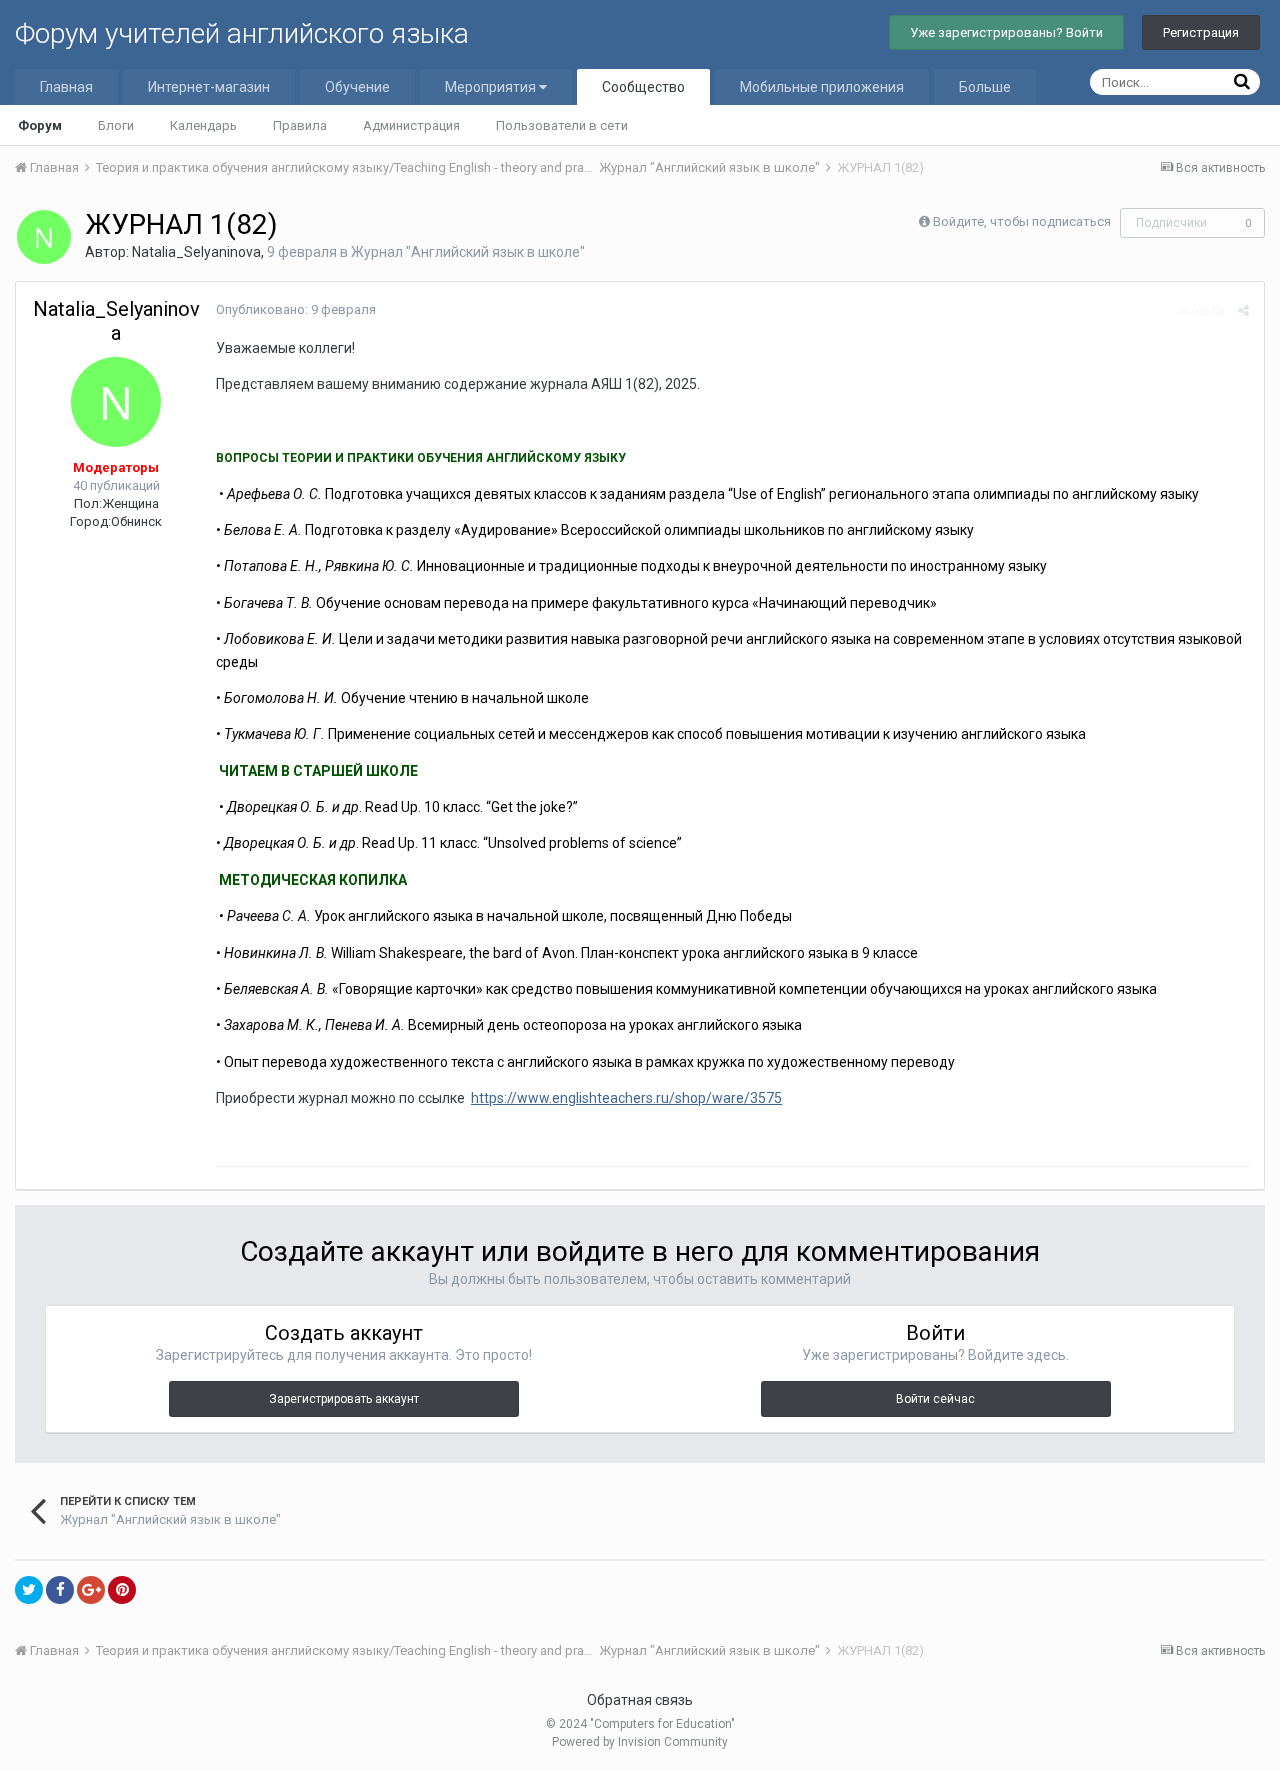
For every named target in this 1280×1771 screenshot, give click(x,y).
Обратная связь (640, 1700)
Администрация (411, 125)
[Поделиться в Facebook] (60, 1590)
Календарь (203, 125)
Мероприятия (492, 87)
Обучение (357, 87)
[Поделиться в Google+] (91, 1590)
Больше (985, 87)
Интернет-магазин (209, 87)
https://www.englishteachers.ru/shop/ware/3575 (626, 1098)
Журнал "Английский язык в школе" (468, 252)
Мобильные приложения (822, 87)
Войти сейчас (935, 1399)
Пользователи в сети (562, 125)
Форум (40, 125)
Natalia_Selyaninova (196, 252)
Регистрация (1201, 32)
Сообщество (643, 87)
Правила (300, 125)
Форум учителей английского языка (242, 33)
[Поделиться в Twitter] (29, 1590)
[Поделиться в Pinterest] (122, 1590)
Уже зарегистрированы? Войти (1006, 32)
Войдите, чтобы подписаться (1022, 221)
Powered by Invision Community (640, 1742)
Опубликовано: (296, 309)
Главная (66, 87)
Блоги (116, 125)
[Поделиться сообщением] (1243, 310)
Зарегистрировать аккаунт (344, 1399)
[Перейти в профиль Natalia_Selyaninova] (44, 237)
